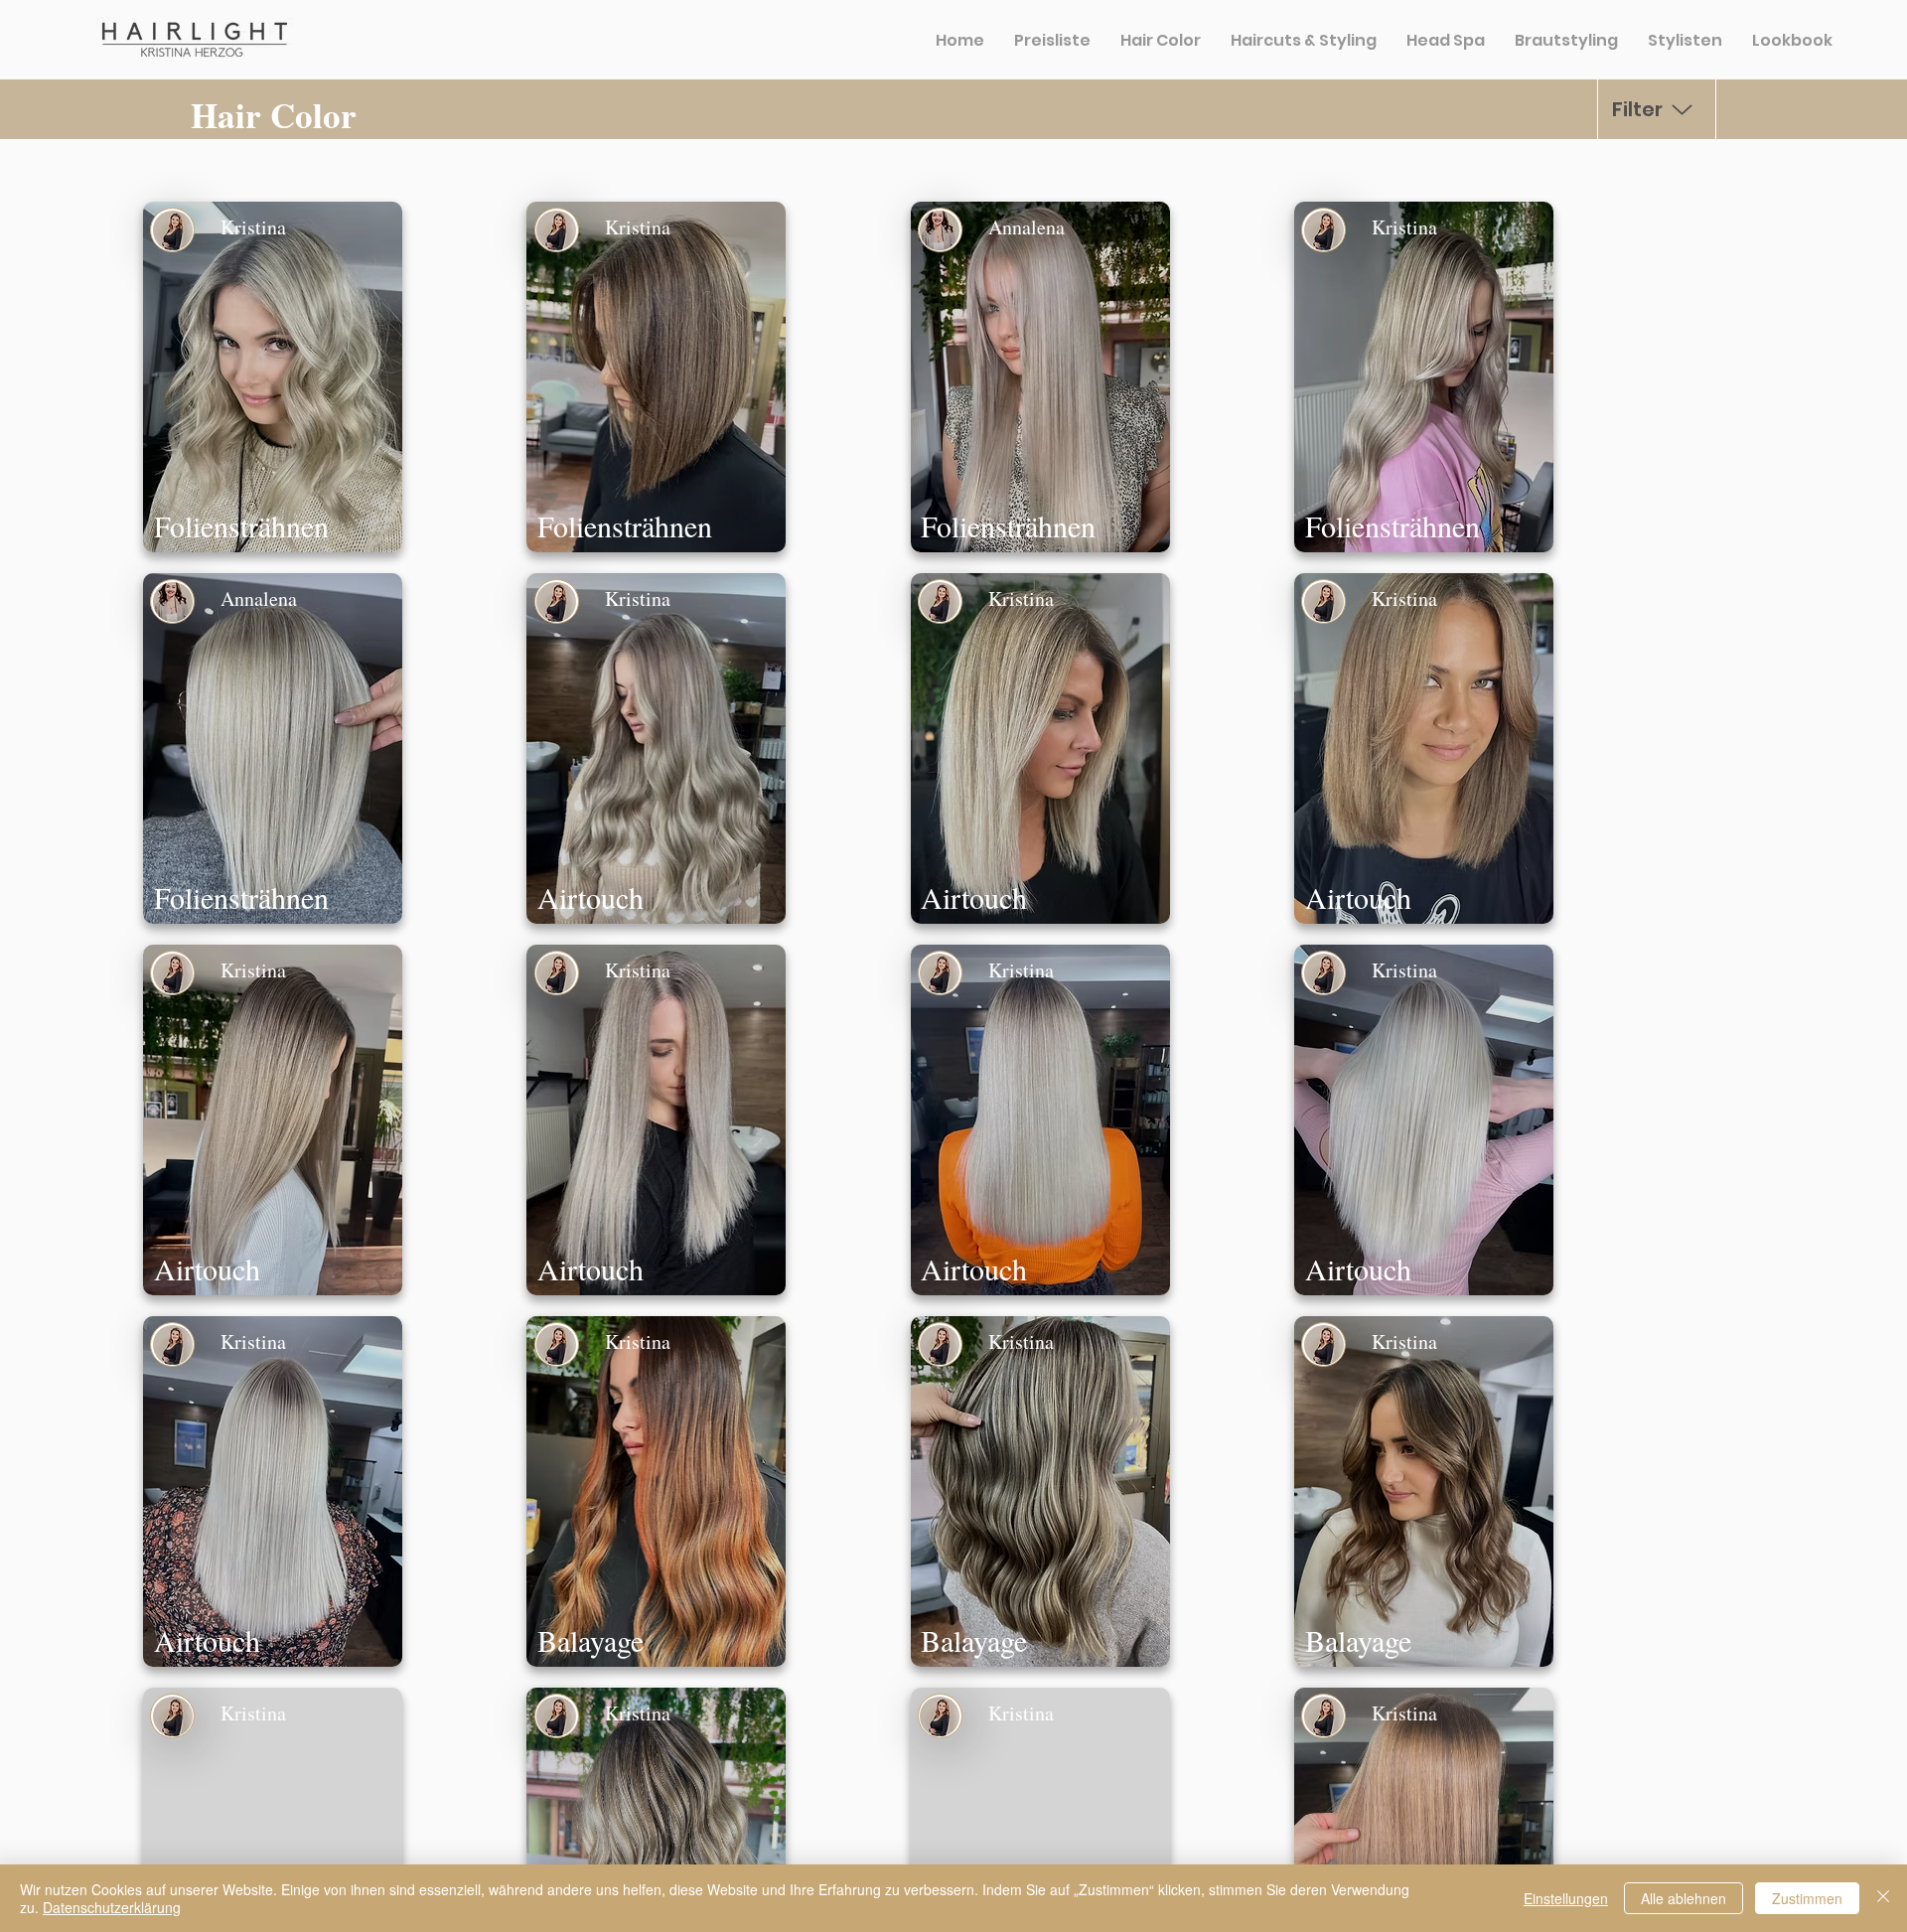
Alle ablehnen (1684, 1898)
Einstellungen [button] (1566, 1898)
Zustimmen (1807, 1898)
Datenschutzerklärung (112, 1907)
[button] (273, 377)
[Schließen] (1883, 1898)
